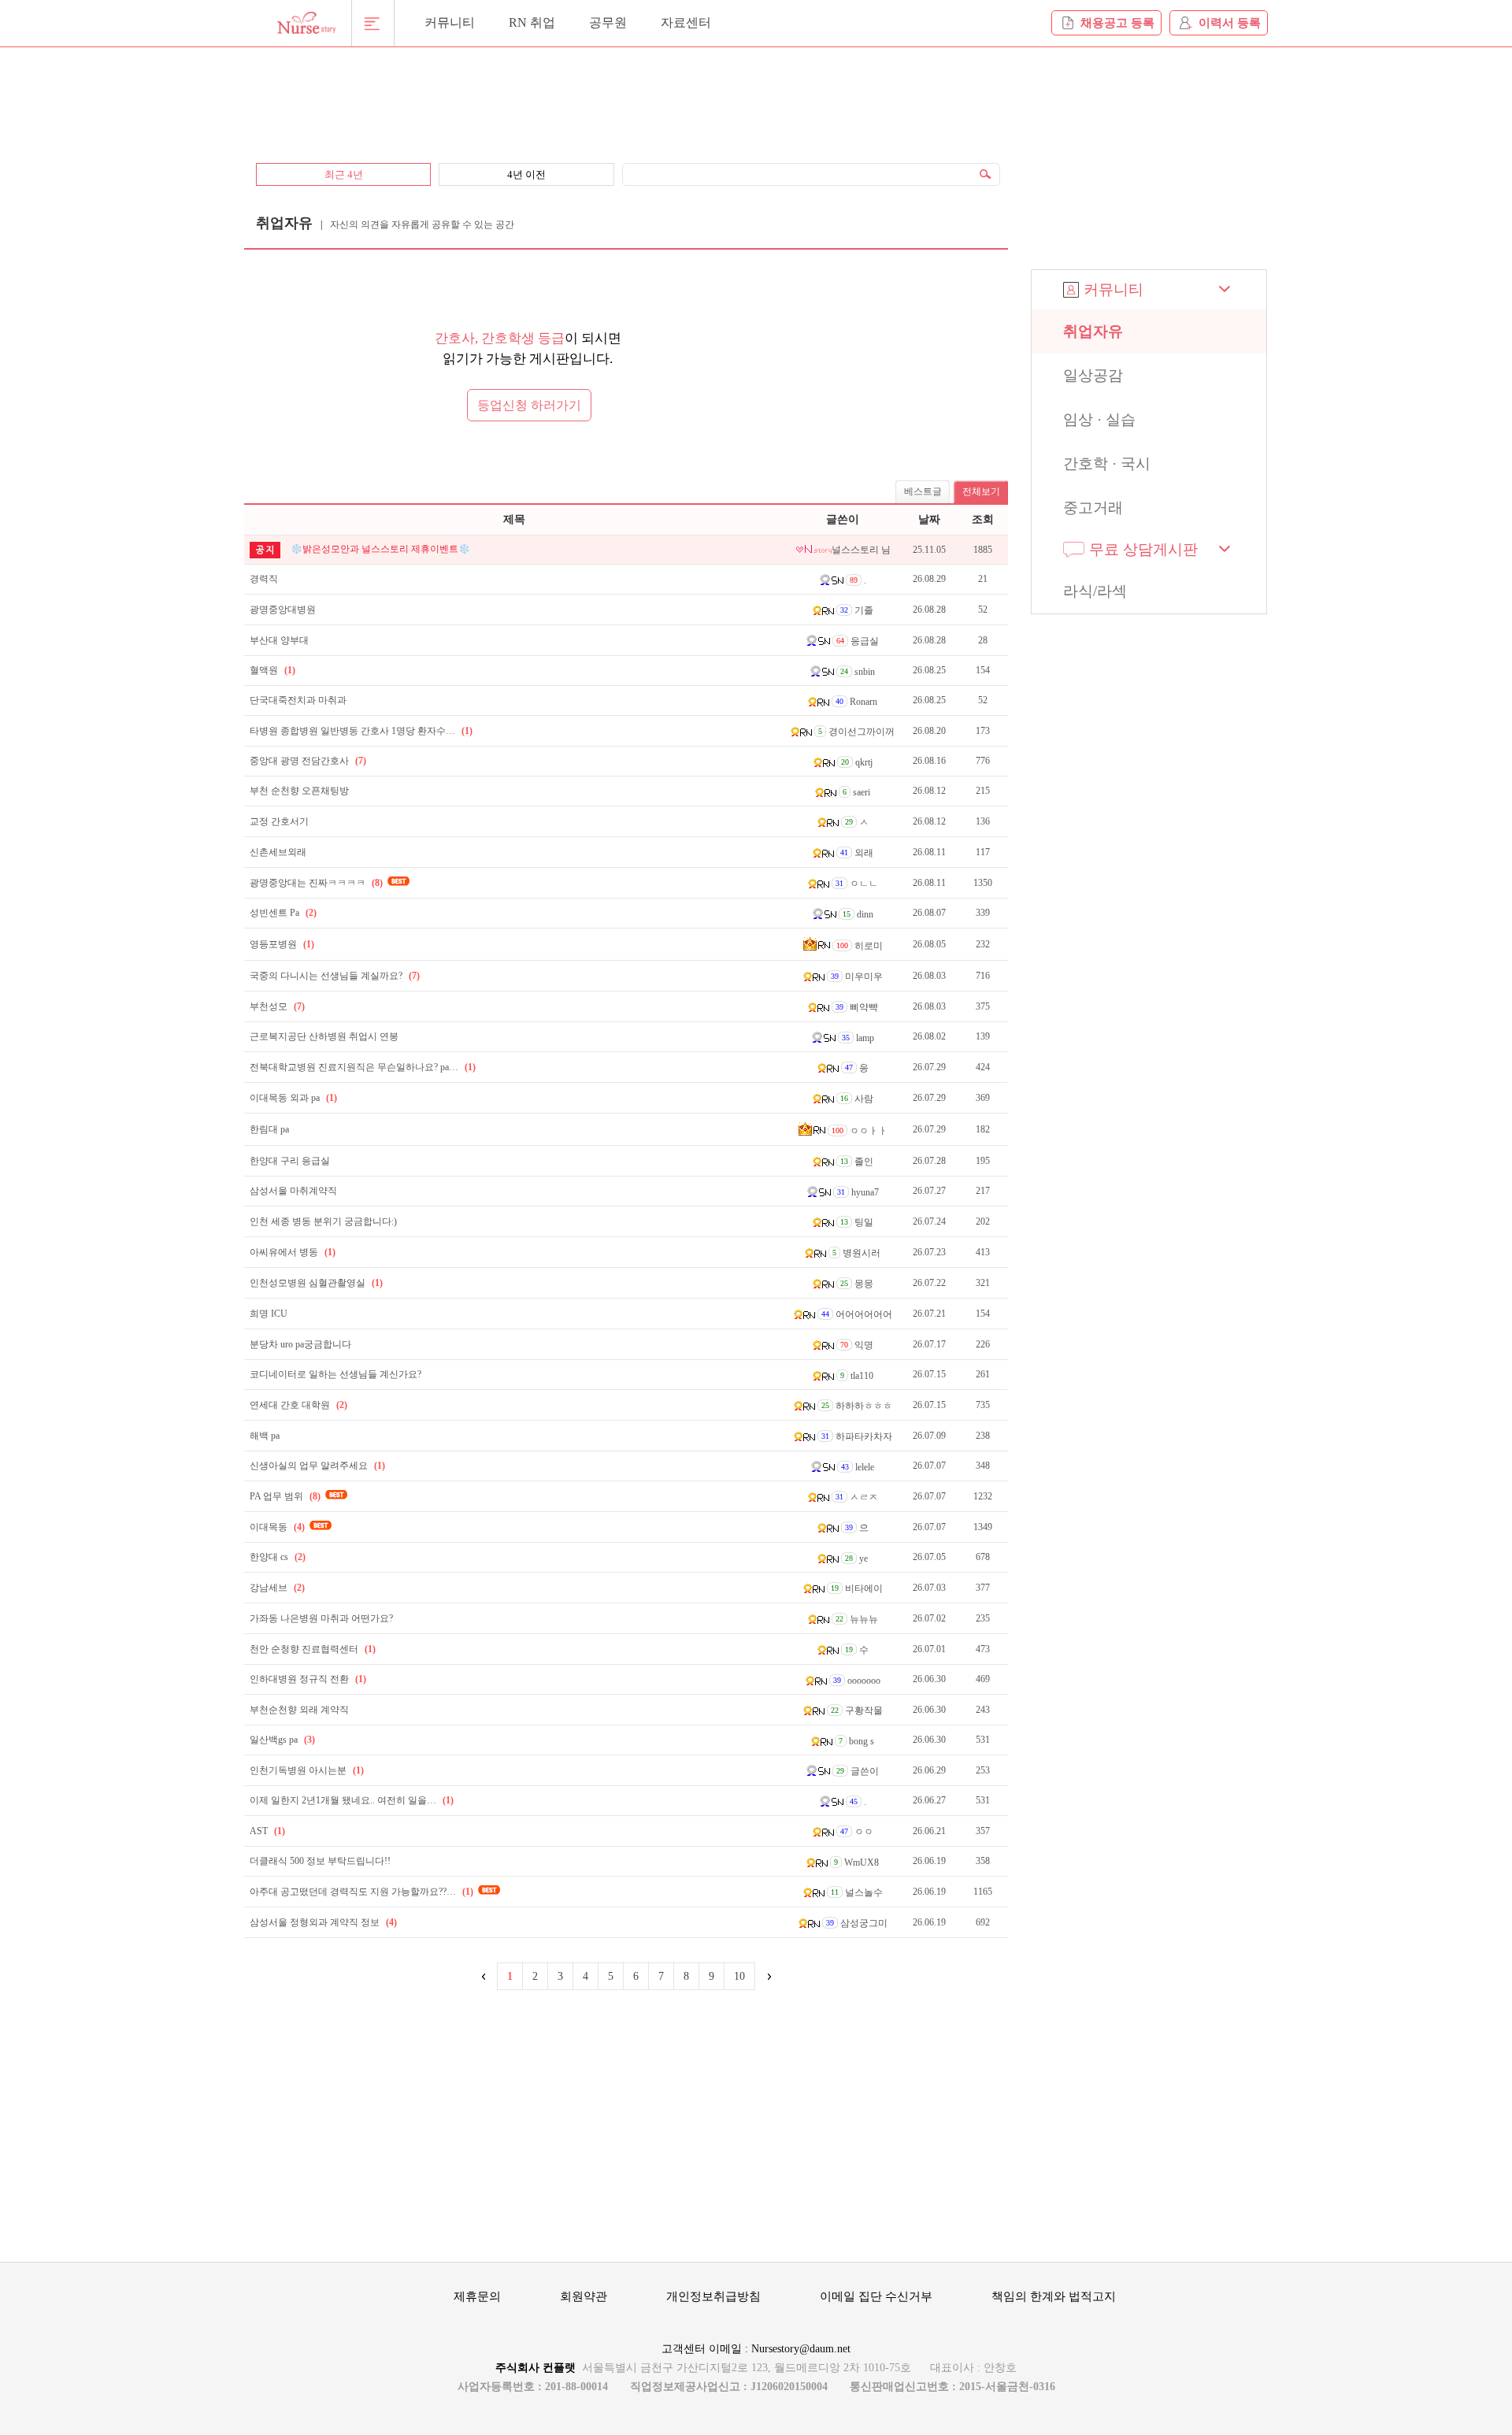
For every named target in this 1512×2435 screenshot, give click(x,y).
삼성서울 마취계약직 (293, 1191)
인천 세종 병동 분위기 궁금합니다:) (323, 1221)
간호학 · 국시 (1107, 463)
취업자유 (1093, 331)
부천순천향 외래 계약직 (299, 1710)
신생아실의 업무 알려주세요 (317, 1466)
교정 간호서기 (279, 821)
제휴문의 (477, 2296)
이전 (484, 1976)
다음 (768, 1976)
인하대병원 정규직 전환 (308, 1679)
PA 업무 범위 (285, 1496)
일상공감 (1093, 375)
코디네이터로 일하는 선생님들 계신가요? (335, 1374)
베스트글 (923, 491)
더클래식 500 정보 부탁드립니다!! (320, 1861)
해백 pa (265, 1436)
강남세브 (277, 1588)
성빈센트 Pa (283, 913)
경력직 (264, 579)
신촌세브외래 (278, 852)
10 (739, 1976)
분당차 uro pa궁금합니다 (300, 1344)
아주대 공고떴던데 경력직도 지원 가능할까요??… (361, 1892)
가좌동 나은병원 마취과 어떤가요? (321, 1618)
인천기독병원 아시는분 (307, 1770)
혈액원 (272, 670)
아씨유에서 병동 (293, 1252)
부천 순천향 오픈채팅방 (299, 791)
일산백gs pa (282, 1740)
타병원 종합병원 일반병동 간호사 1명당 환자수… (361, 731)
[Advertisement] (626, 96)
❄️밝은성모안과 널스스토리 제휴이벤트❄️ (380, 549)
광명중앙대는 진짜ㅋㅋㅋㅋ (316, 883)
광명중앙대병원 (283, 610)
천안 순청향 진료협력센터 (313, 1649)
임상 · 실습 (1099, 419)
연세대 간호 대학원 (298, 1405)
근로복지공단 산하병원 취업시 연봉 (324, 1036)
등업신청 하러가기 (529, 405)
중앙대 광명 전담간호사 (308, 761)
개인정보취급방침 (713, 2296)
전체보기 (981, 491)
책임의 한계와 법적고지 (1054, 2296)
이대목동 (277, 1527)
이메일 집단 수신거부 (876, 2296)
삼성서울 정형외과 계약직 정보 (323, 1922)
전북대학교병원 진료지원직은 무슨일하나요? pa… (363, 1067)
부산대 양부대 (279, 640)
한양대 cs (278, 1557)
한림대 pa (269, 1129)
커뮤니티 (450, 22)
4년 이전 (526, 174)
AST (267, 1831)
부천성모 (277, 1006)
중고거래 (1093, 508)
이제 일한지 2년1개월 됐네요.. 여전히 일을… (352, 1800)
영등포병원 (282, 944)
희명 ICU (269, 1314)
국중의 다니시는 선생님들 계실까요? (335, 976)
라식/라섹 (1095, 591)
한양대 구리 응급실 (290, 1161)
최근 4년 (344, 174)
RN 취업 (532, 22)
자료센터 (686, 22)
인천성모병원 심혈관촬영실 (316, 1283)
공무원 (608, 22)
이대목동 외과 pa (293, 1098)
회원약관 (584, 2296)
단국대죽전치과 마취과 (298, 700)
